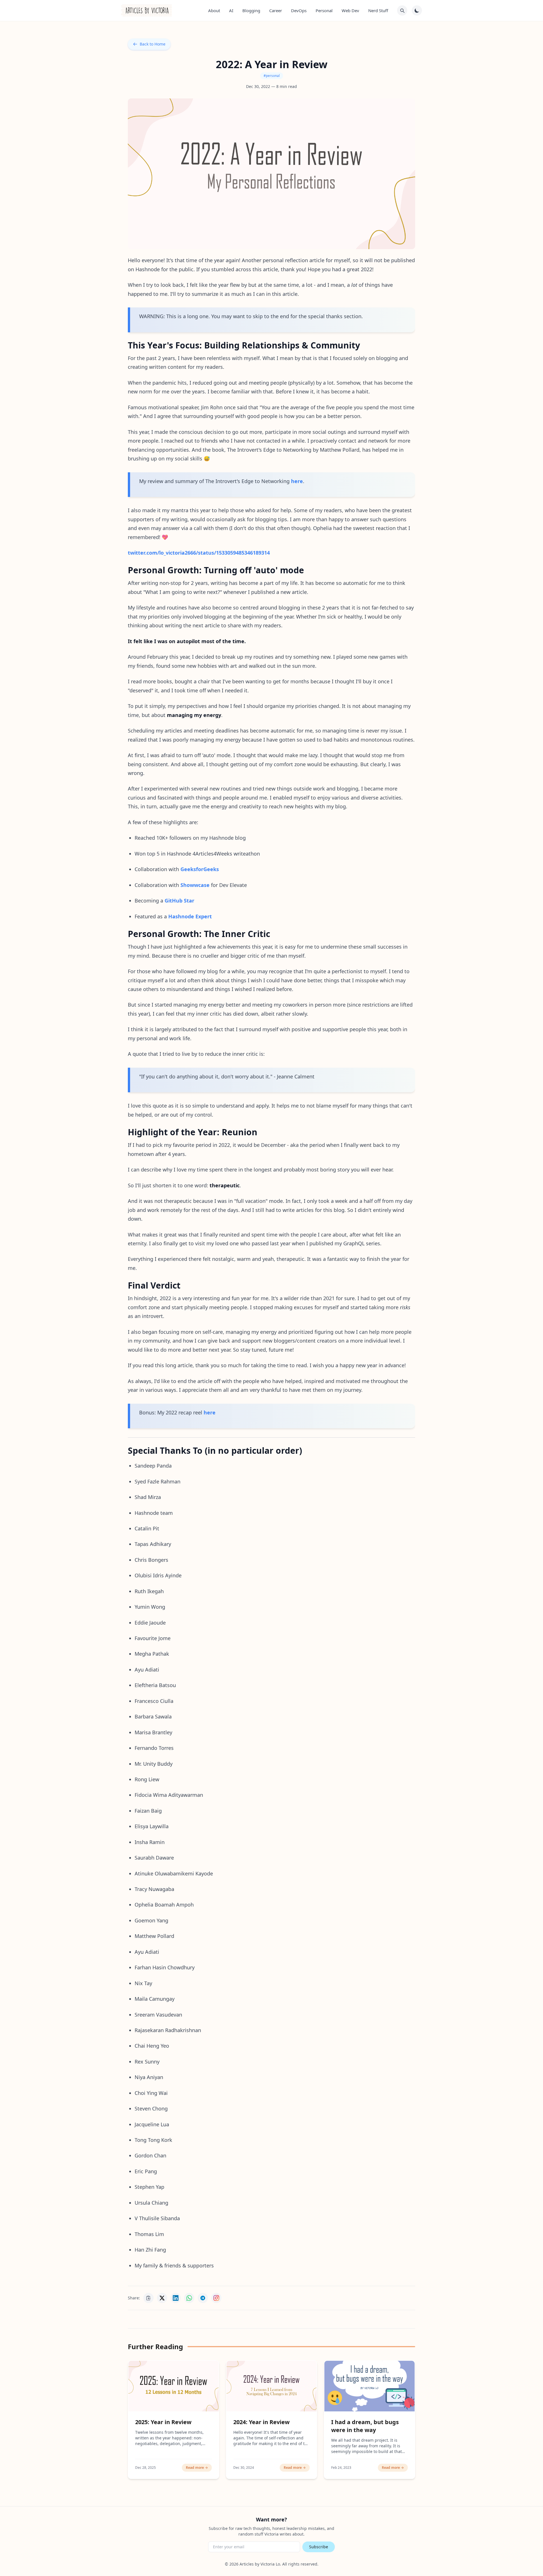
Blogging (251, 10)
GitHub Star (179, 901)
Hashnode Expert (190, 916)
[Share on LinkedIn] (176, 2298)
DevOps (299, 10)
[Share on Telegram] (203, 2298)
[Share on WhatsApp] (189, 2298)
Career (276, 10)
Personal (324, 10)
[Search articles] (402, 10)
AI (231, 10)
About (214, 10)
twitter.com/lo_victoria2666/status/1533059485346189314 (199, 553)
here (297, 481)
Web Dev (350, 10)
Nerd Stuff (378, 10)
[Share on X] (162, 2298)
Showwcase (195, 885)
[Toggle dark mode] (417, 10)
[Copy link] (148, 2298)
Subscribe (319, 2547)
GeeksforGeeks (200, 869)
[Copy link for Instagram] (216, 2298)
